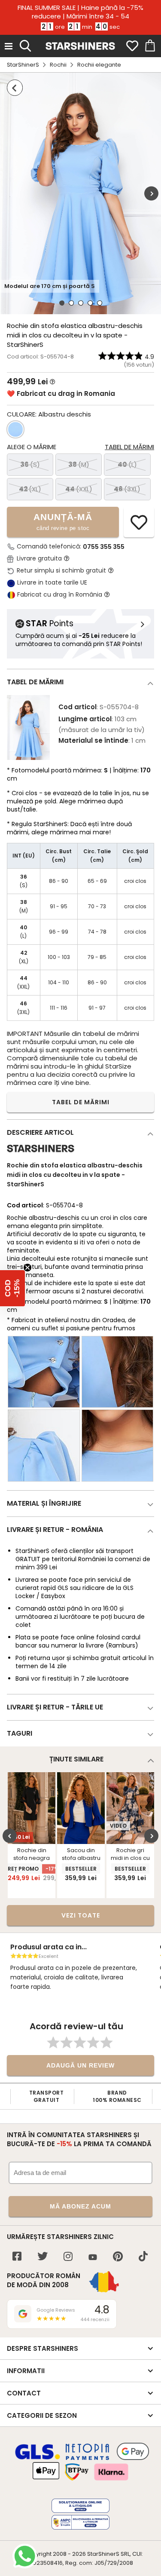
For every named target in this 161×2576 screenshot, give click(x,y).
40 (127, 464)
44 (79, 489)
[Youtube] (93, 2258)
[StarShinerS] (41, 1156)
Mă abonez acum (80, 2206)
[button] (12, 1288)
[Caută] (25, 45)
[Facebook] (17, 2257)
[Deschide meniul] (9, 46)
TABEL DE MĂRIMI (81, 1102)
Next (151, 194)
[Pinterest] (118, 2257)
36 (30, 464)
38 (79, 464)
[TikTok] (143, 2257)
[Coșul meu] (149, 46)
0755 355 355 (104, 547)
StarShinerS (23, 65)
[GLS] (38, 2458)
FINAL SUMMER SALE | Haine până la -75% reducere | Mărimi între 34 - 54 (80, 12)
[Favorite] (132, 46)
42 (30, 489)
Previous (10, 1836)
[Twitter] (43, 2257)
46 (127, 489)
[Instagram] (68, 2257)
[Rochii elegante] (15, 88)
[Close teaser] (27, 1268)
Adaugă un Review (80, 2065)
